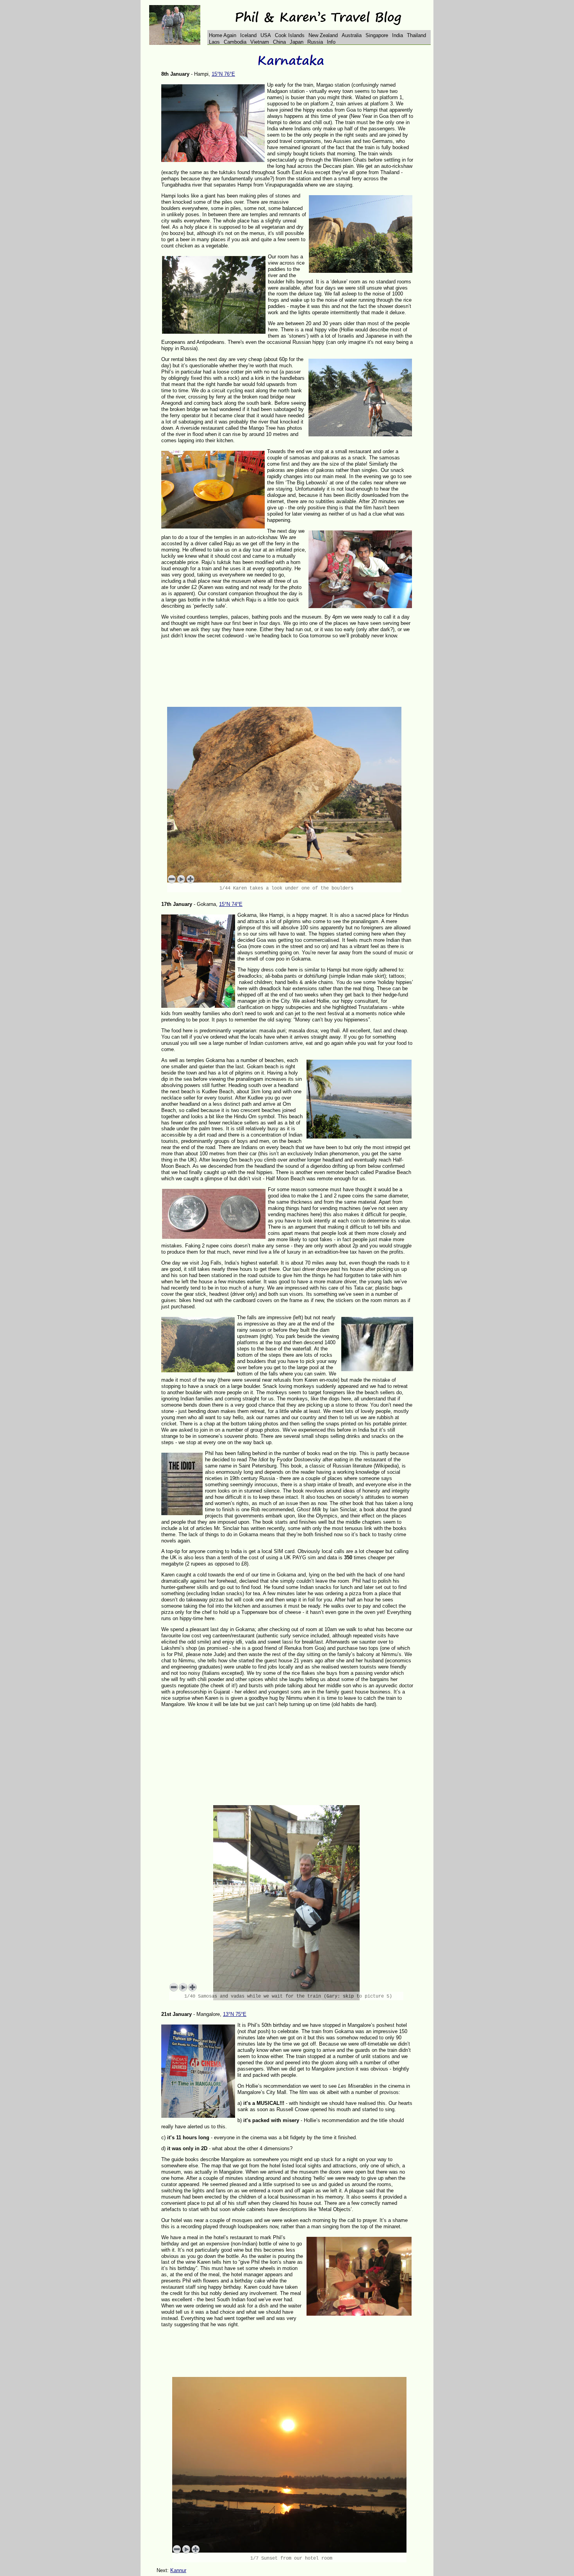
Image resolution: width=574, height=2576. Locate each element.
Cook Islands (290, 35)
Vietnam (260, 42)
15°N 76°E (223, 74)
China (279, 42)
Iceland (248, 35)
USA (266, 35)
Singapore (377, 35)
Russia (315, 42)
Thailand (416, 35)
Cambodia (235, 42)
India (398, 35)
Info (331, 42)
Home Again (223, 35)
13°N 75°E (235, 2014)
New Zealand (323, 35)
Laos (214, 42)
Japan (297, 42)
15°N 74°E (231, 904)
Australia (352, 35)
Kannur (178, 2570)
